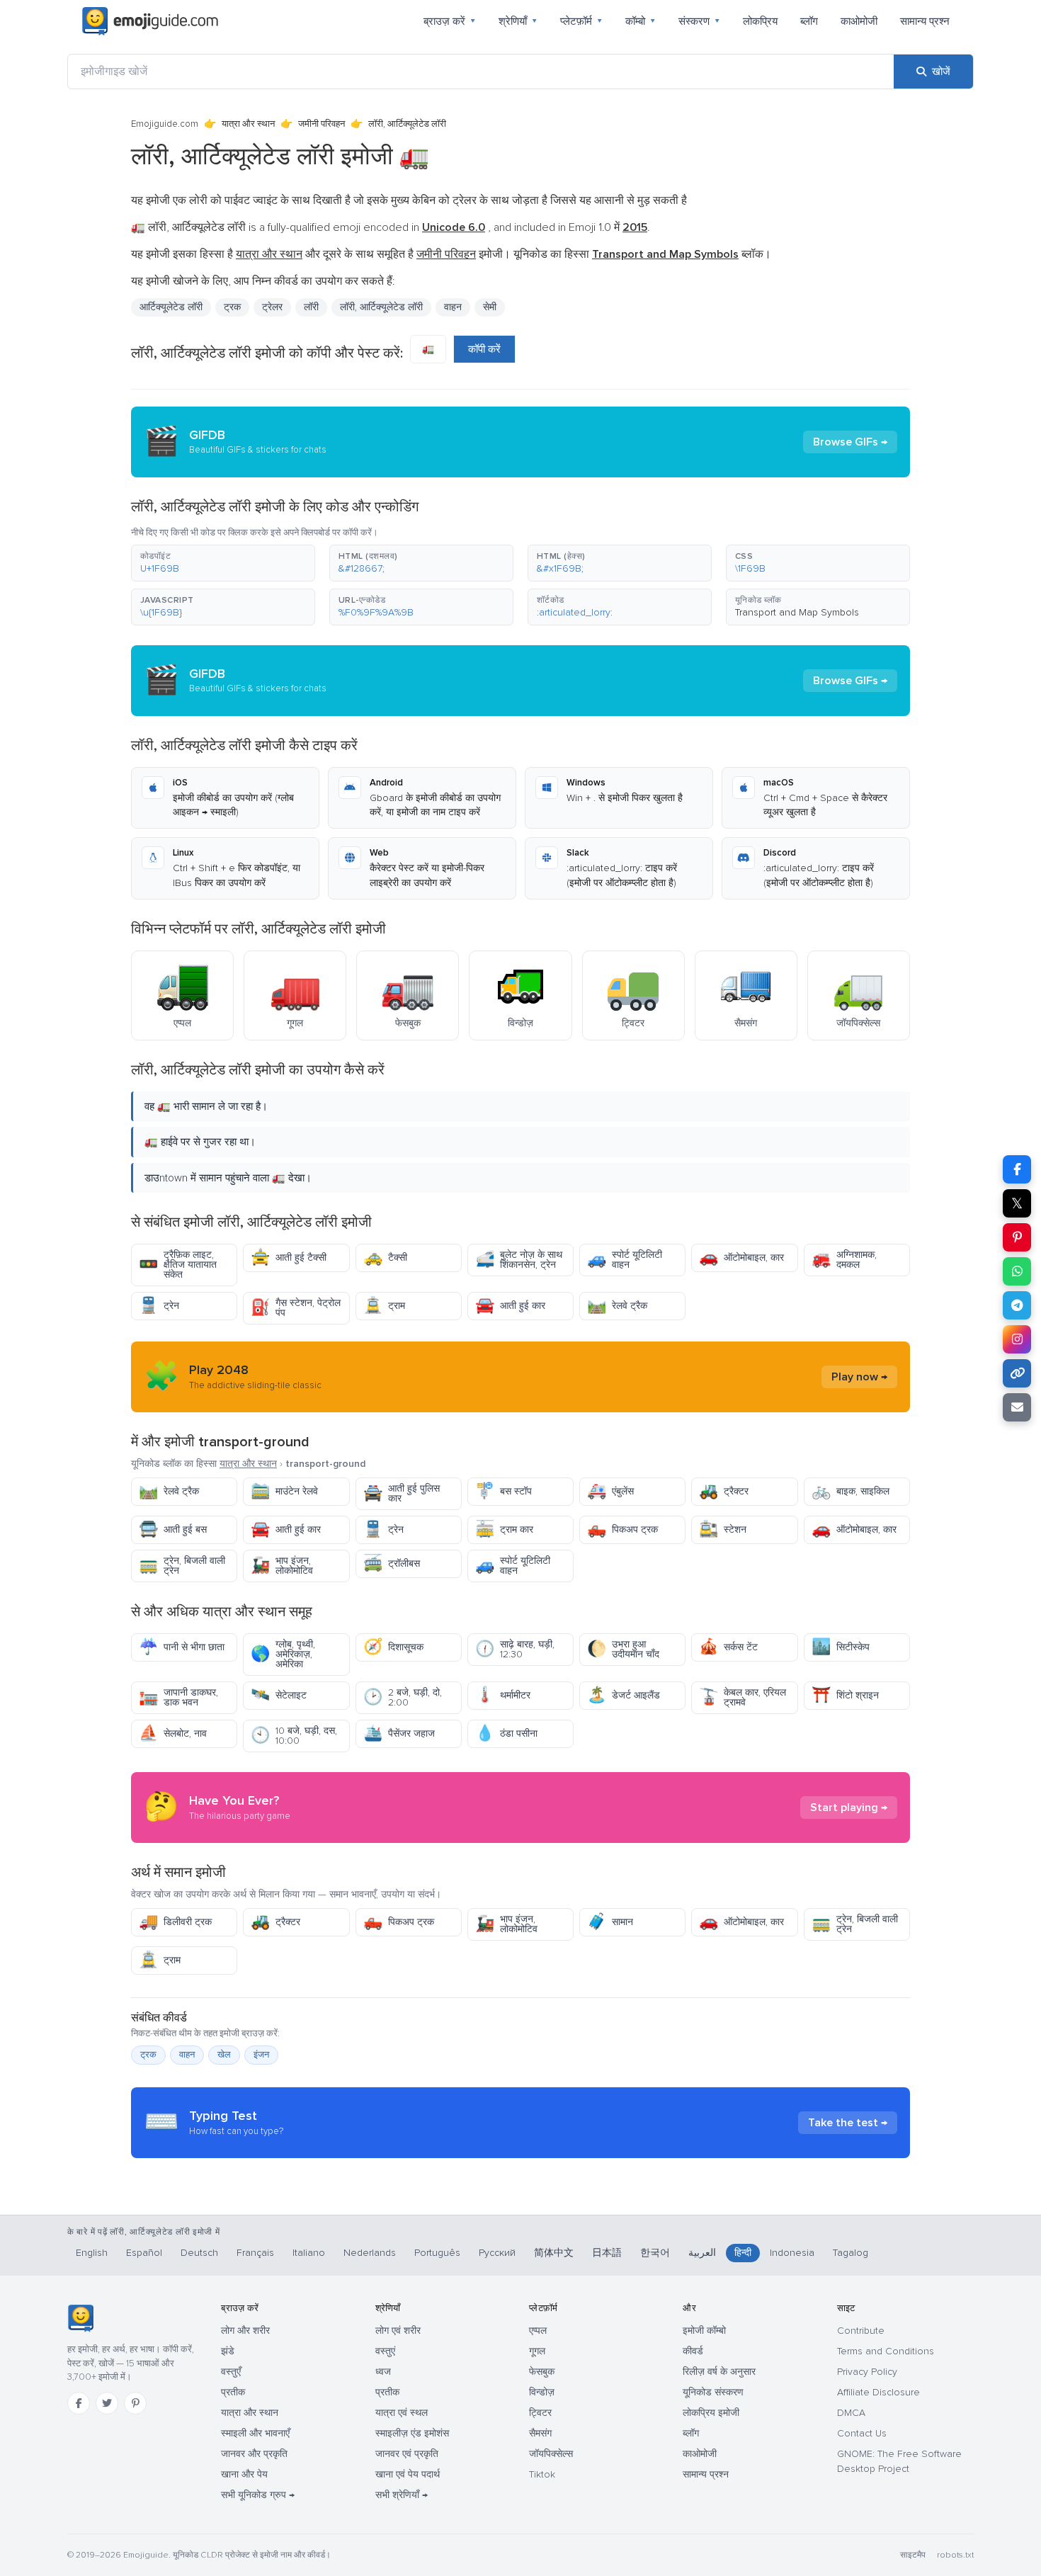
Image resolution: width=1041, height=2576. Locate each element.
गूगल (537, 2351)
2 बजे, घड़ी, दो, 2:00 (403, 1697)
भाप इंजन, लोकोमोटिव (282, 1566)
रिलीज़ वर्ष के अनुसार (719, 2372)
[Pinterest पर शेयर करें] (1017, 1237)
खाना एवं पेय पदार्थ (408, 2474)
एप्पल (538, 2331)
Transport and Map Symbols (797, 612)
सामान (610, 1922)
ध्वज (383, 2372)
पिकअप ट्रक (622, 1530)
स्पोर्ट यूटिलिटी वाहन (625, 1260)
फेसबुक (542, 2372)
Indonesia (792, 2253)
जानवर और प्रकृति (254, 2454)
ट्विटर (540, 2413)
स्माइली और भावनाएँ (255, 2433)
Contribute (861, 2331)
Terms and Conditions (886, 2351)
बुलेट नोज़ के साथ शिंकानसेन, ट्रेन (519, 1260)
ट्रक (148, 2055)
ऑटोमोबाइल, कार (741, 1258)
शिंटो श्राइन (845, 1695)
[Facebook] (79, 2403)
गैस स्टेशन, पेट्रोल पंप (296, 1308)
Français (255, 2253)
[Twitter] (107, 2403)
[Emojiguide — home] (150, 21)
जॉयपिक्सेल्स (551, 2454)
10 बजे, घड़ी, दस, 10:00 (294, 1736)
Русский (497, 2253)
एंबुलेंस (610, 1491)
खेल (224, 2055)
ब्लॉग (809, 21)
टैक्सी (385, 1258)
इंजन (261, 2055)
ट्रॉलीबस (392, 1564)
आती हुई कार (510, 1306)
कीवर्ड (693, 2351)
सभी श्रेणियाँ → (402, 2495)
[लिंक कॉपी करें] (1017, 1373)
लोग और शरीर (245, 2331)
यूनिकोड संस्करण (713, 2392)
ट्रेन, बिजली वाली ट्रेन (182, 1566)
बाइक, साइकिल (851, 1491)
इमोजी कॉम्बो (704, 2331)
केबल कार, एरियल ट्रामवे (743, 1697)
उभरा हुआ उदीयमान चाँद (623, 1649)
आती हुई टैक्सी (289, 1258)
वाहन (453, 307)
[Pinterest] (135, 2403)
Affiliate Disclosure (878, 2392)
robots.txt (955, 2555)
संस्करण (699, 21)
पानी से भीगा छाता (182, 1647)
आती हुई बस (173, 1530)
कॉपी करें (484, 349)
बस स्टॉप (504, 1491)
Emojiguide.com (165, 124)
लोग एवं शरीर (398, 2331)
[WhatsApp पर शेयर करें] (1017, 1271)
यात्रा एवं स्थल (402, 2413)
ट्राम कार (504, 1530)
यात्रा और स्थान (248, 124)
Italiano (309, 2253)
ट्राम (384, 1306)
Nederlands (370, 2253)
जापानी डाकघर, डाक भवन (178, 1697)
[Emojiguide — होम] (80, 2318)
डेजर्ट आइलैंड (624, 1695)
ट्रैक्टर (724, 1491)
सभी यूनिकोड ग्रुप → (258, 2495)
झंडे (228, 2351)
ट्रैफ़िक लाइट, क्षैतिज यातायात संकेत (178, 1265)
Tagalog (851, 2253)
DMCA (851, 2413)
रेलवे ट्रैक (617, 1306)
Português (437, 2253)
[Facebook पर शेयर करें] (1017, 1169)
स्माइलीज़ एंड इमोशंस (412, 2433)
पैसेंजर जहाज (399, 1734)
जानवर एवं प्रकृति (407, 2454)
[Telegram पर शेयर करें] (1017, 1305)
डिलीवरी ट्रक (175, 1922)
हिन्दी (743, 2253)
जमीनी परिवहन (322, 124)
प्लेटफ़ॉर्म (581, 21)
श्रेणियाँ (518, 21)
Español (144, 2253)
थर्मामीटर (503, 1695)
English (92, 2253)
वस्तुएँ (231, 2372)
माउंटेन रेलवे (284, 1491)
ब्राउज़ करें (450, 21)
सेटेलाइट (279, 1695)
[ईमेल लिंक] (1017, 1407)
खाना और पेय (244, 2474)
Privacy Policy (867, 2372)
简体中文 (554, 2253)
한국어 (655, 2253)
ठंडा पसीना (506, 1734)
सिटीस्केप (841, 1647)
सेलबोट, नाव (173, 1734)
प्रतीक (233, 2392)
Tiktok (542, 2474)
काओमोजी (859, 21)
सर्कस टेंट (728, 1647)
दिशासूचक (393, 1647)
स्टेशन (723, 1530)
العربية (702, 2253)
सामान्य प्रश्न (925, 21)
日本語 (607, 2253)
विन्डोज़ (542, 2392)
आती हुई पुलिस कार (402, 1493)
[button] (223, 563)
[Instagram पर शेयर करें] (1017, 1339)
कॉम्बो (641, 21)
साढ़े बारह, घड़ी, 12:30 (515, 1649)
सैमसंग (540, 2433)
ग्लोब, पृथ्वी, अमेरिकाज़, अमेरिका (283, 1654)
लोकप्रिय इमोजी (711, 2413)
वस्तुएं (385, 2351)
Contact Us (862, 2433)
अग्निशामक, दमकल (844, 1260)
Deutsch (199, 2253)
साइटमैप (913, 2555)
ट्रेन (159, 1306)
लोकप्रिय (760, 21)
